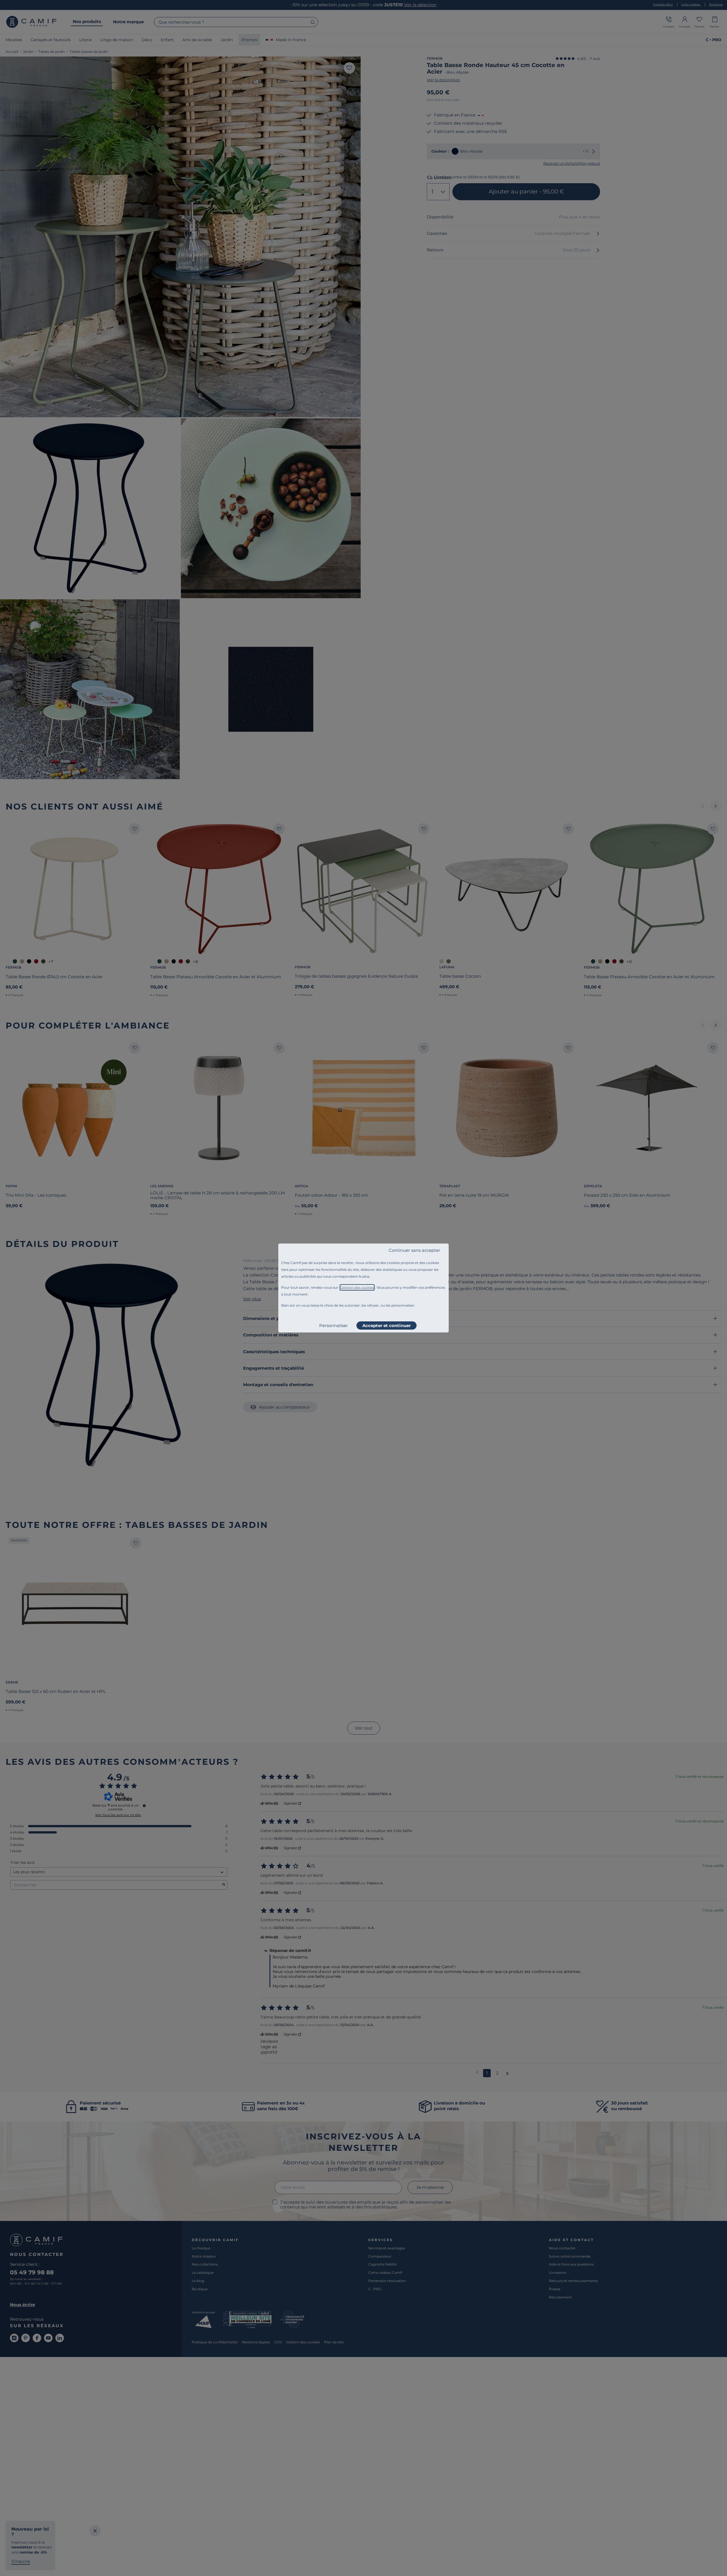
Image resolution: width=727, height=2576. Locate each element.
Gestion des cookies (357, 1287)
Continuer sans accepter (414, 1250)
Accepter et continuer (387, 1325)
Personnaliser (334, 1325)
